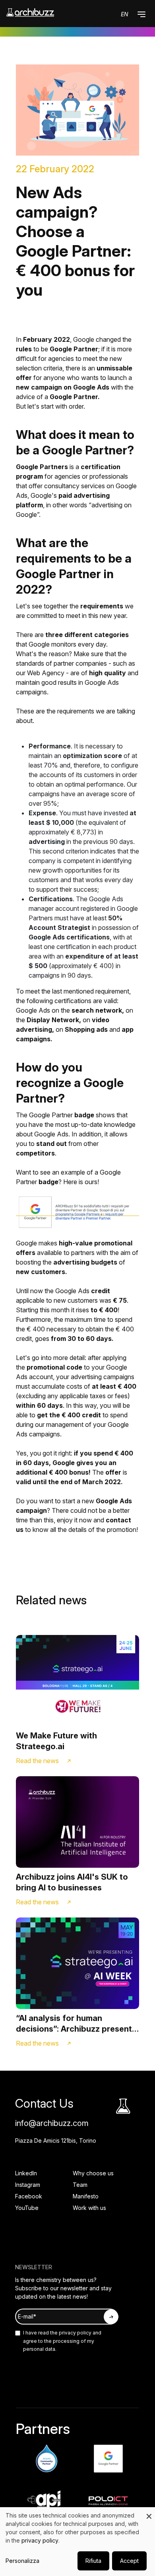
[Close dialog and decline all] (149, 2512)
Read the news (37, 1761)
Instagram (28, 2185)
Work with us (89, 2208)
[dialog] (77, 2542)
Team (80, 2185)
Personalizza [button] (22, 2561)
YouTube (27, 2208)
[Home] (30, 13)
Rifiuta (93, 2561)
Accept (129, 2561)
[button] (141, 14)
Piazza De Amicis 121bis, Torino (56, 2140)
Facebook (29, 2196)
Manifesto (86, 2196)
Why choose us (93, 2173)
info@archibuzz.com (52, 2123)
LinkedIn (26, 2173)
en (125, 14)
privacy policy (75, 2333)
